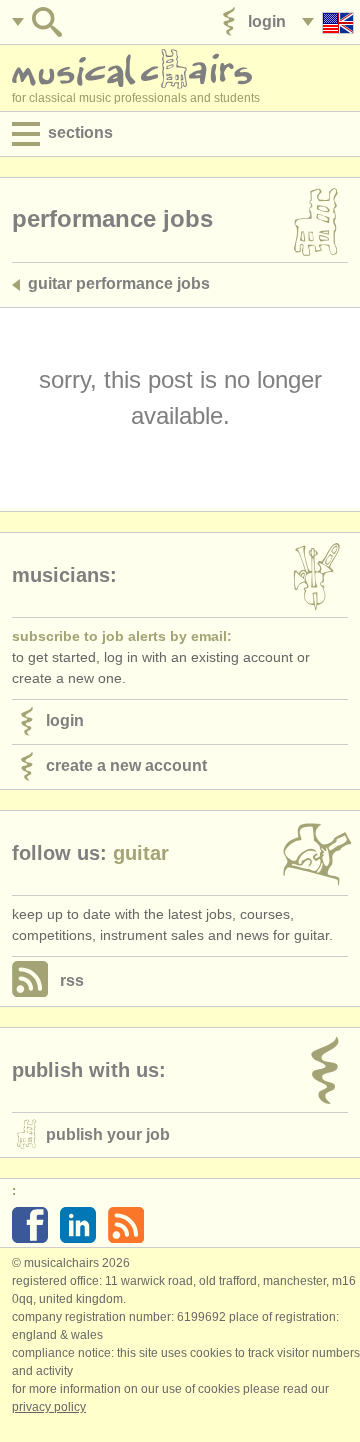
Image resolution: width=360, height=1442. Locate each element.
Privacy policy (49, 1407)
